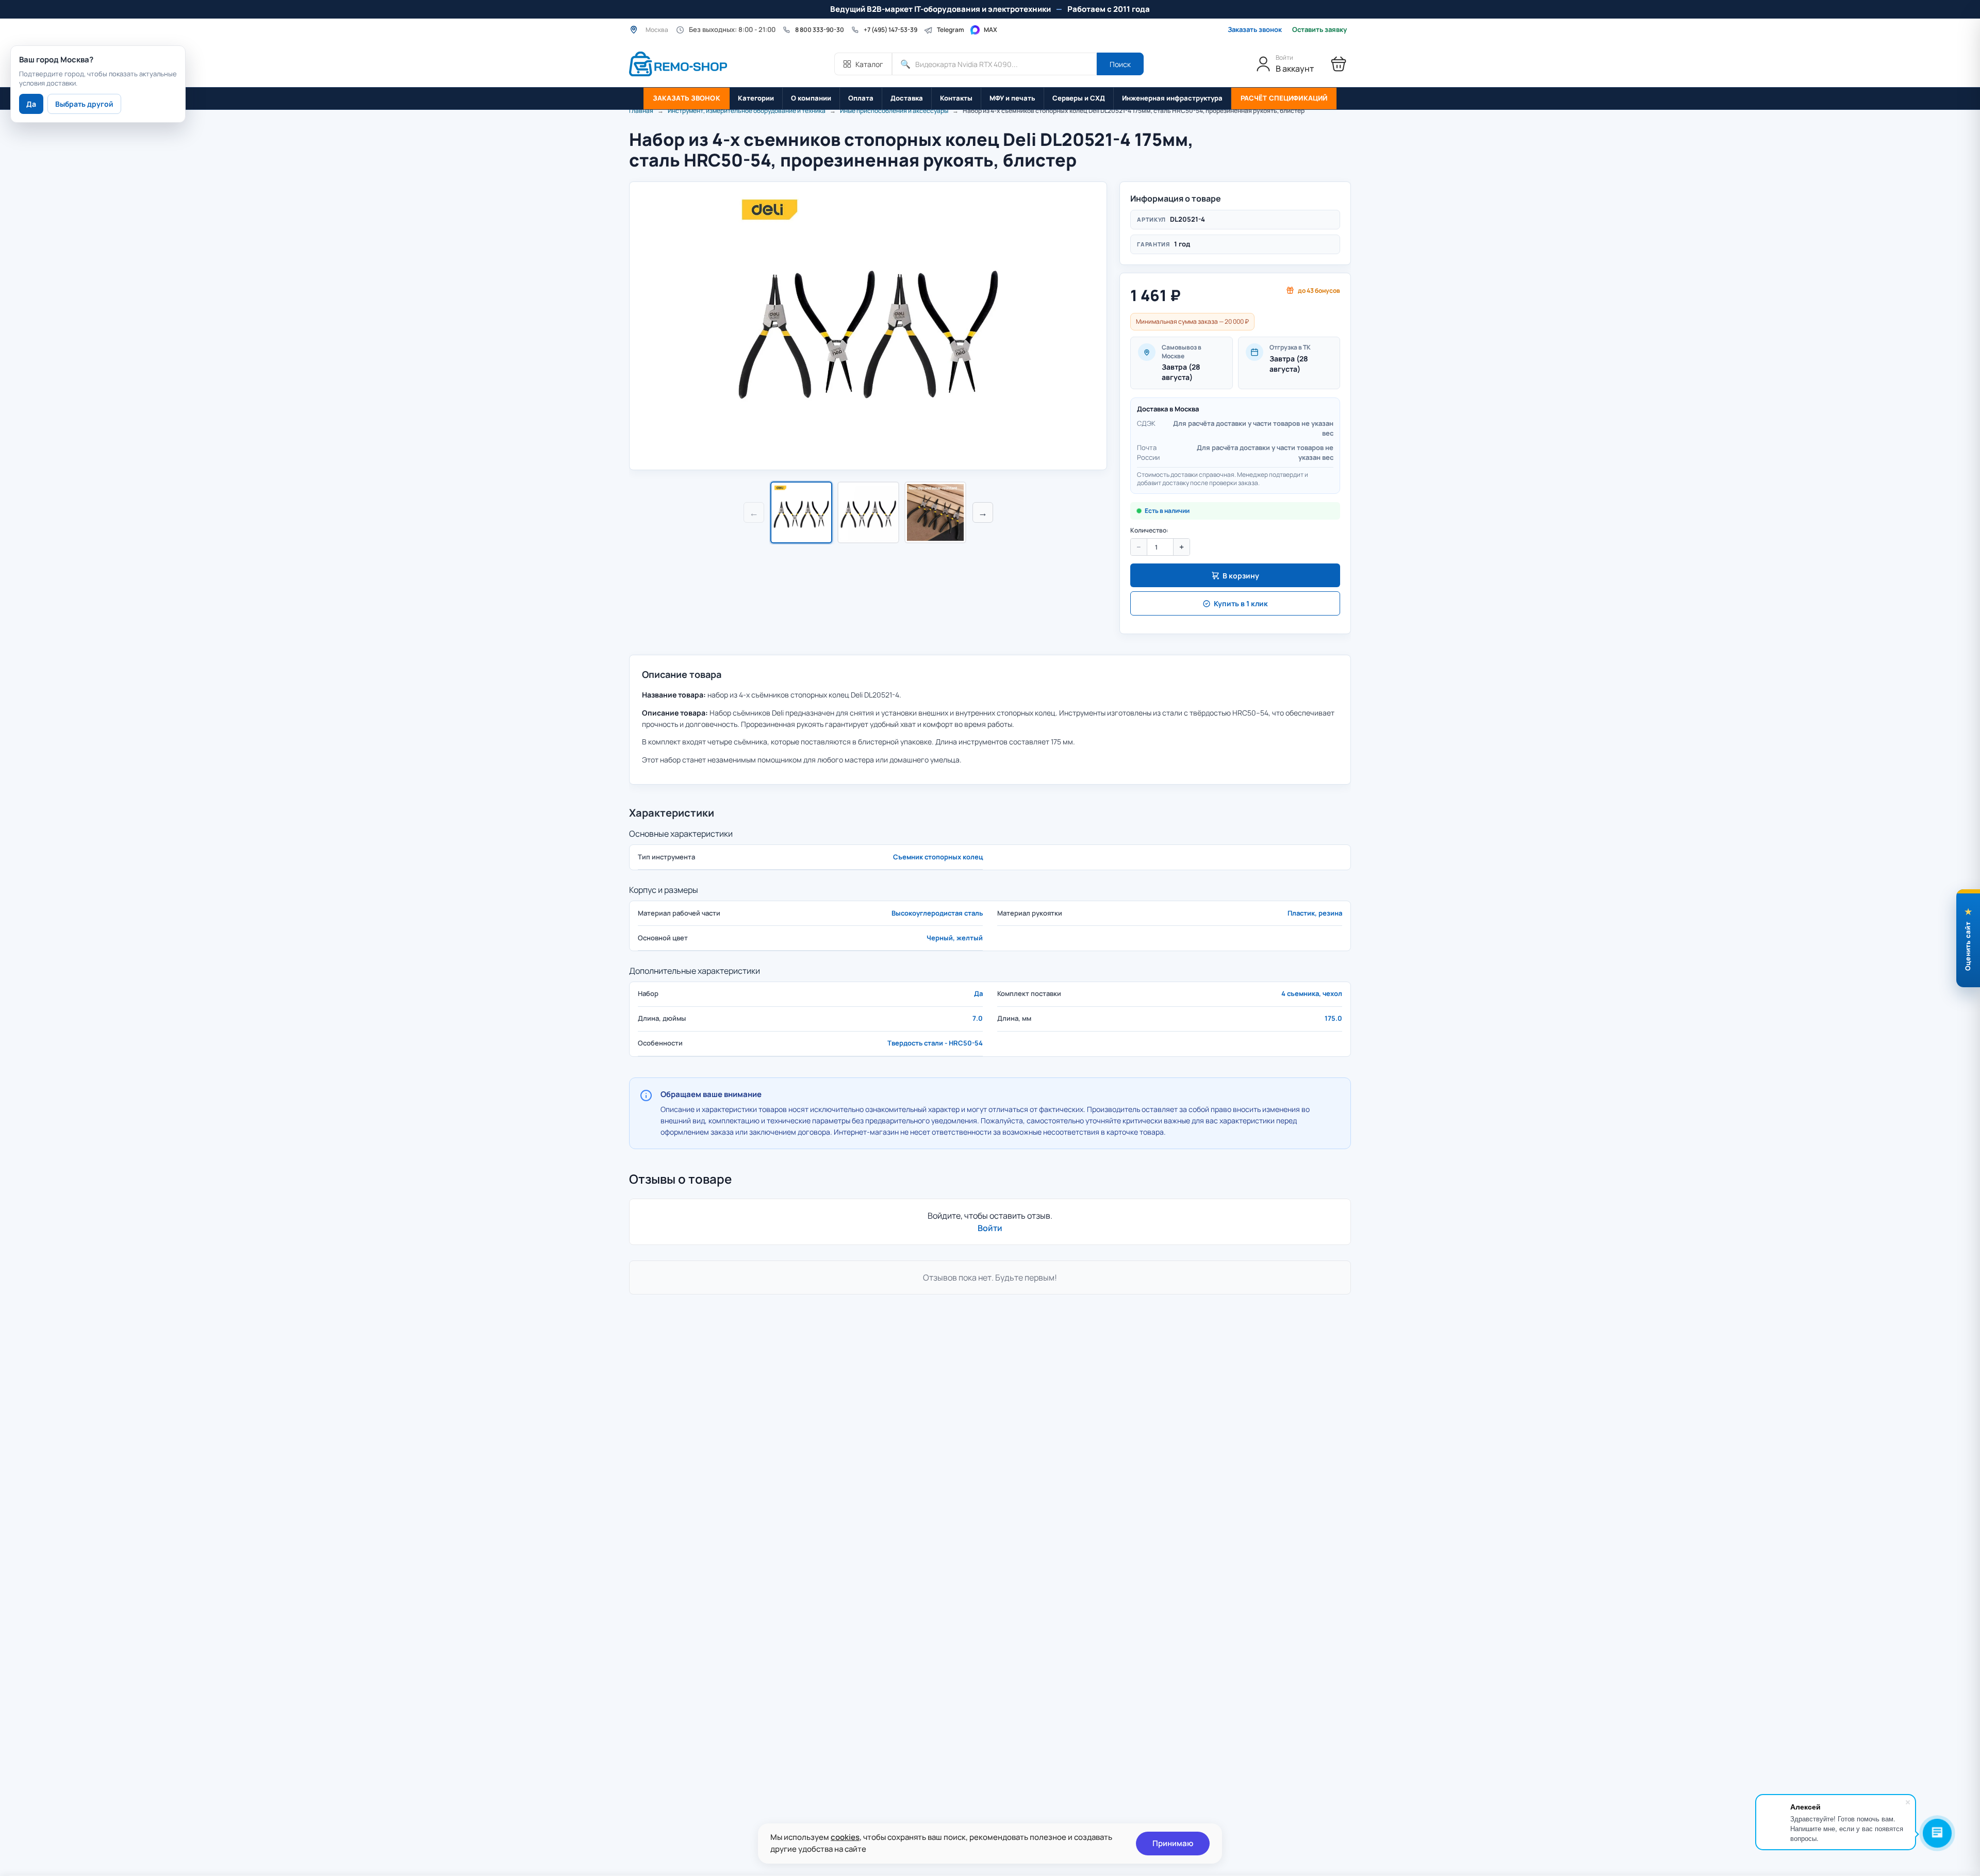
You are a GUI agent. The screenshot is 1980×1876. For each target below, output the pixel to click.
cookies (845, 1837)
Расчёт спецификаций (1284, 98)
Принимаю (1173, 1843)
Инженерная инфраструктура (1172, 98)
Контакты (956, 98)
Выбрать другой (84, 104)
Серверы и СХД (1079, 98)
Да (31, 104)
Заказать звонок (1255, 29)
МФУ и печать (1012, 98)
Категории (756, 98)
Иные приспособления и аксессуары (894, 111)
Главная (641, 111)
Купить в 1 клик (1241, 603)
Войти (990, 1228)
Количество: (1149, 530)
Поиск (1120, 64)
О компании (811, 98)
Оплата (861, 98)
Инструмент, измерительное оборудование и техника (747, 111)
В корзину (1241, 576)
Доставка (907, 98)
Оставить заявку (1319, 30)
